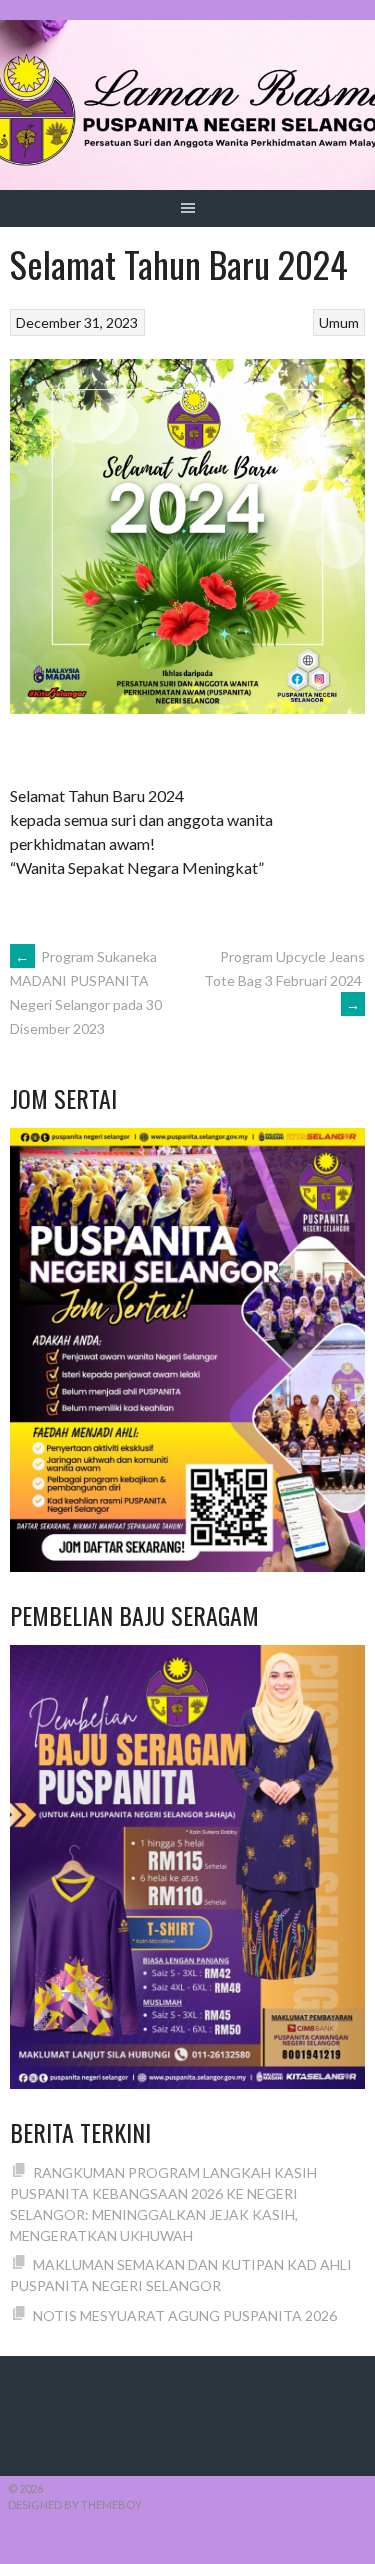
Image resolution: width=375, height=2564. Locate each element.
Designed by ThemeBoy (75, 2504)
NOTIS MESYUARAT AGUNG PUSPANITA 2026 (185, 2315)
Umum (339, 322)
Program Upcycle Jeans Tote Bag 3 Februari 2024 (284, 980)
